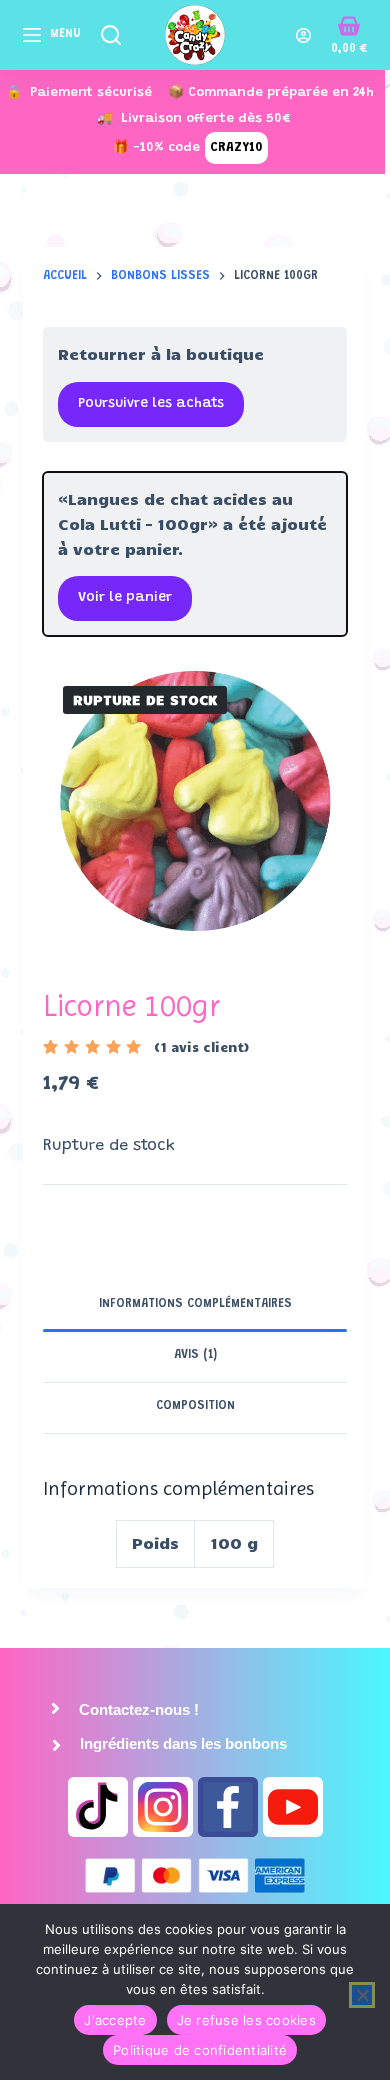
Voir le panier (125, 598)
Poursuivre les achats (151, 404)
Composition (195, 1406)
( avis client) (201, 1047)
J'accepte (115, 2020)
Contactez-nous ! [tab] (137, 1709)
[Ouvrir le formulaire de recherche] (111, 35)
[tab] (194, 1306)
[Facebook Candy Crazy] (228, 1807)
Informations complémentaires (195, 1304)
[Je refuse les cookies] (362, 1995)
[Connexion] (303, 35)
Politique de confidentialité (200, 2050)
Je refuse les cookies (246, 2020)
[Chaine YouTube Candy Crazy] (293, 1807)
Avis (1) (195, 1355)
